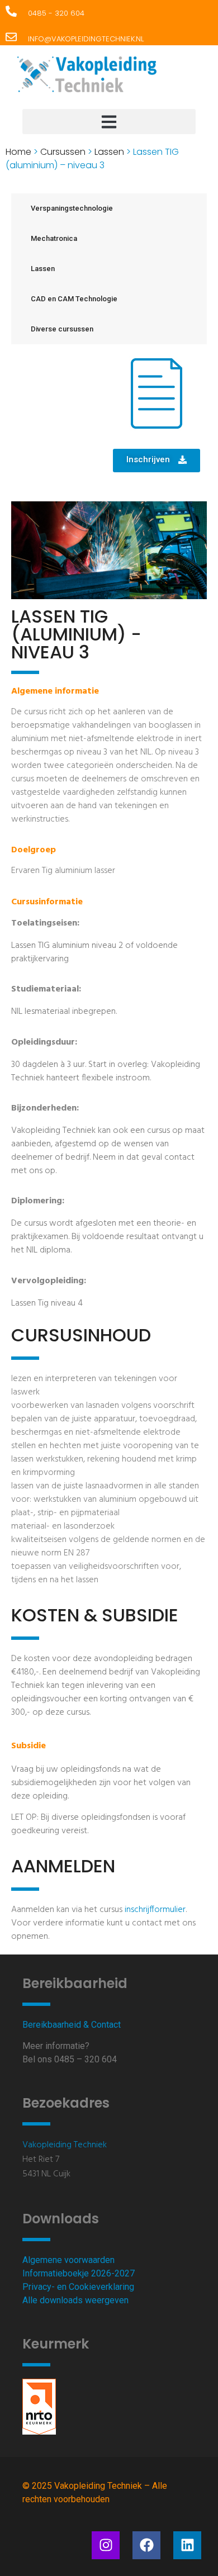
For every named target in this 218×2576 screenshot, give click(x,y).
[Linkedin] (187, 2545)
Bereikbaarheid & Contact (72, 2025)
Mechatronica (54, 238)
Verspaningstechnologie (72, 208)
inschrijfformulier (155, 1910)
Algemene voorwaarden (68, 2260)
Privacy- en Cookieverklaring (78, 2287)
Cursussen (63, 152)
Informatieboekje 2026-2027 (79, 2273)
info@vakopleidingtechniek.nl (86, 39)
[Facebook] (146, 2545)
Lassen (109, 152)
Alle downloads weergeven (75, 2300)
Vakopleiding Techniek (65, 2145)
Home (18, 152)
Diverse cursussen (62, 329)
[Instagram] (106, 2545)
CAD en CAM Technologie (74, 299)
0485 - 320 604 (56, 13)
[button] (109, 122)
